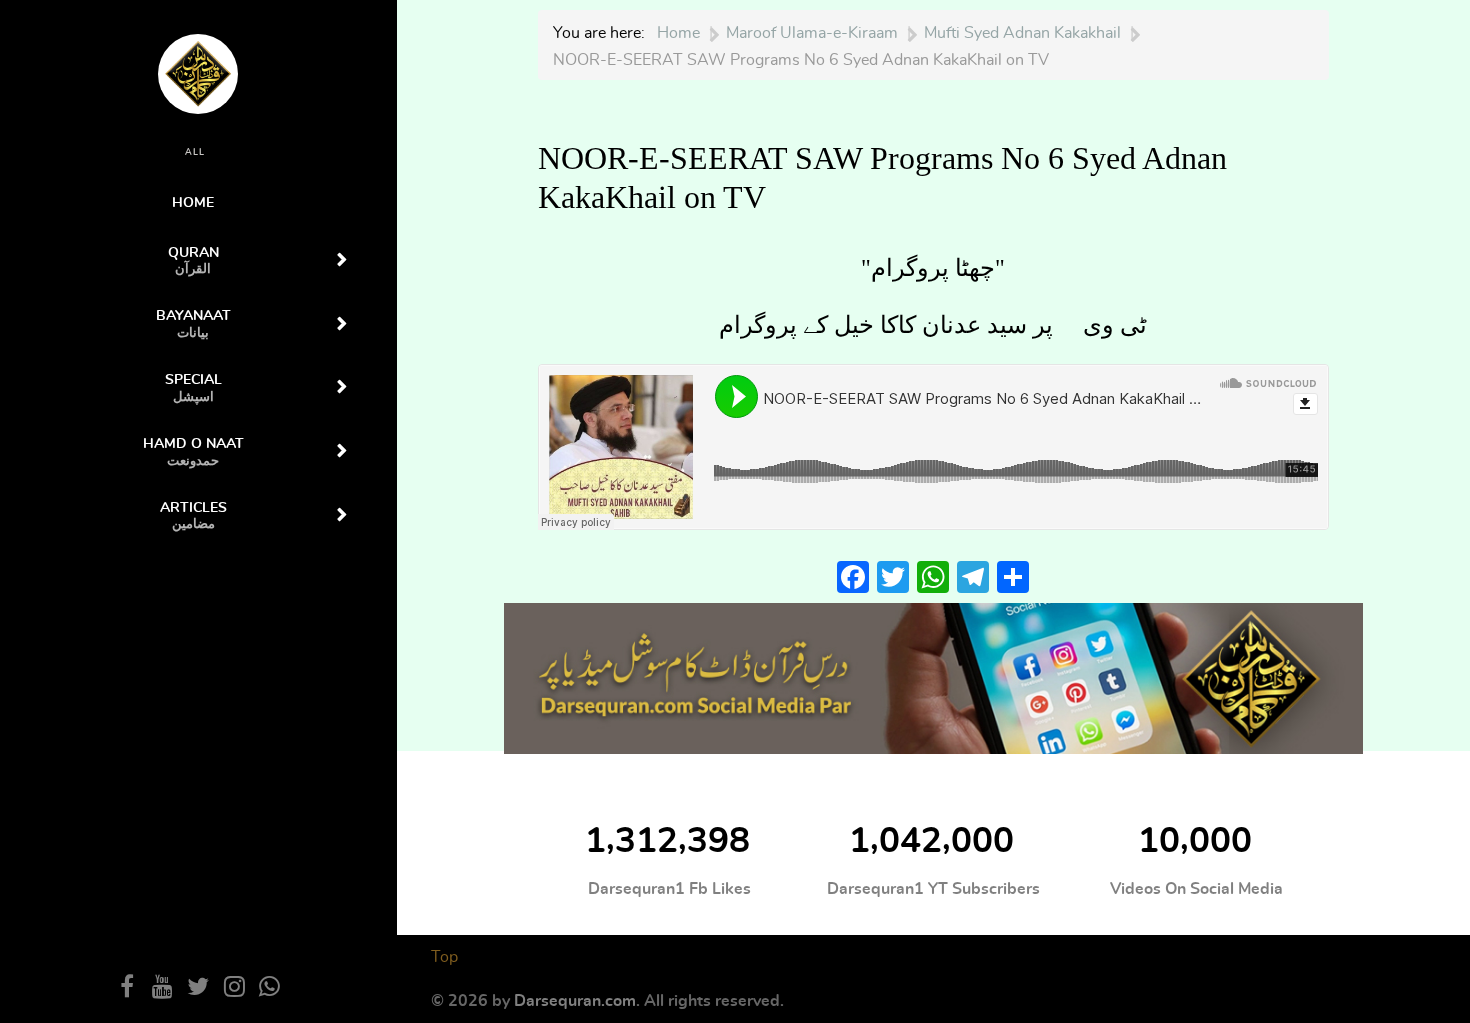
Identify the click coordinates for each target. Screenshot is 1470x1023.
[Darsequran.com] (933, 676)
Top (444, 957)
